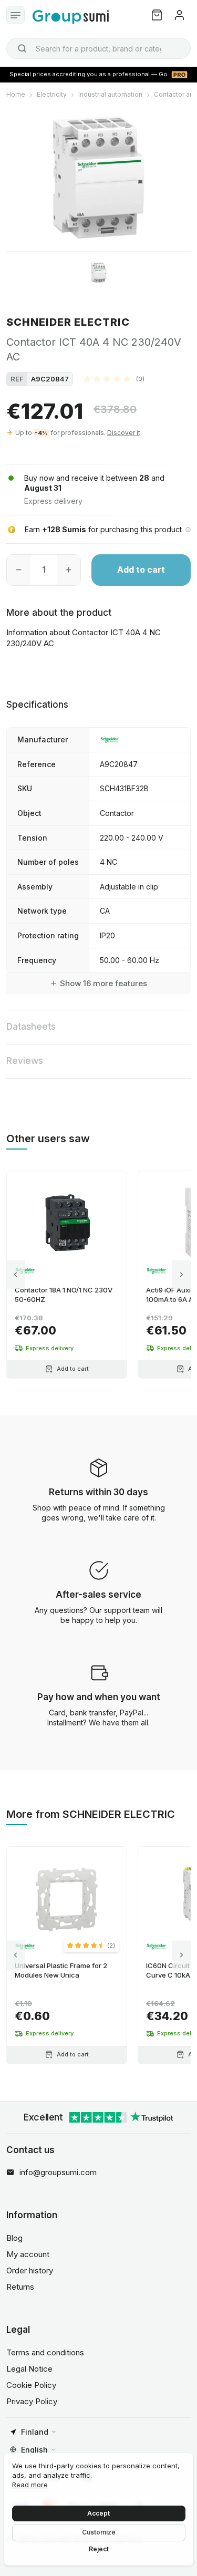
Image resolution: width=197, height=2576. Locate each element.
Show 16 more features (103, 983)
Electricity (52, 94)
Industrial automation (110, 94)
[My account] (179, 15)
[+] (69, 570)
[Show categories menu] (15, 15)
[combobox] (98, 48)
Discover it (124, 433)
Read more (30, 2485)
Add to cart (141, 570)
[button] (114, 379)
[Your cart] (157, 15)
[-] (19, 570)
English (34, 2450)
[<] (15, 1274)
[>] (182, 1274)
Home (16, 94)
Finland (35, 2432)
